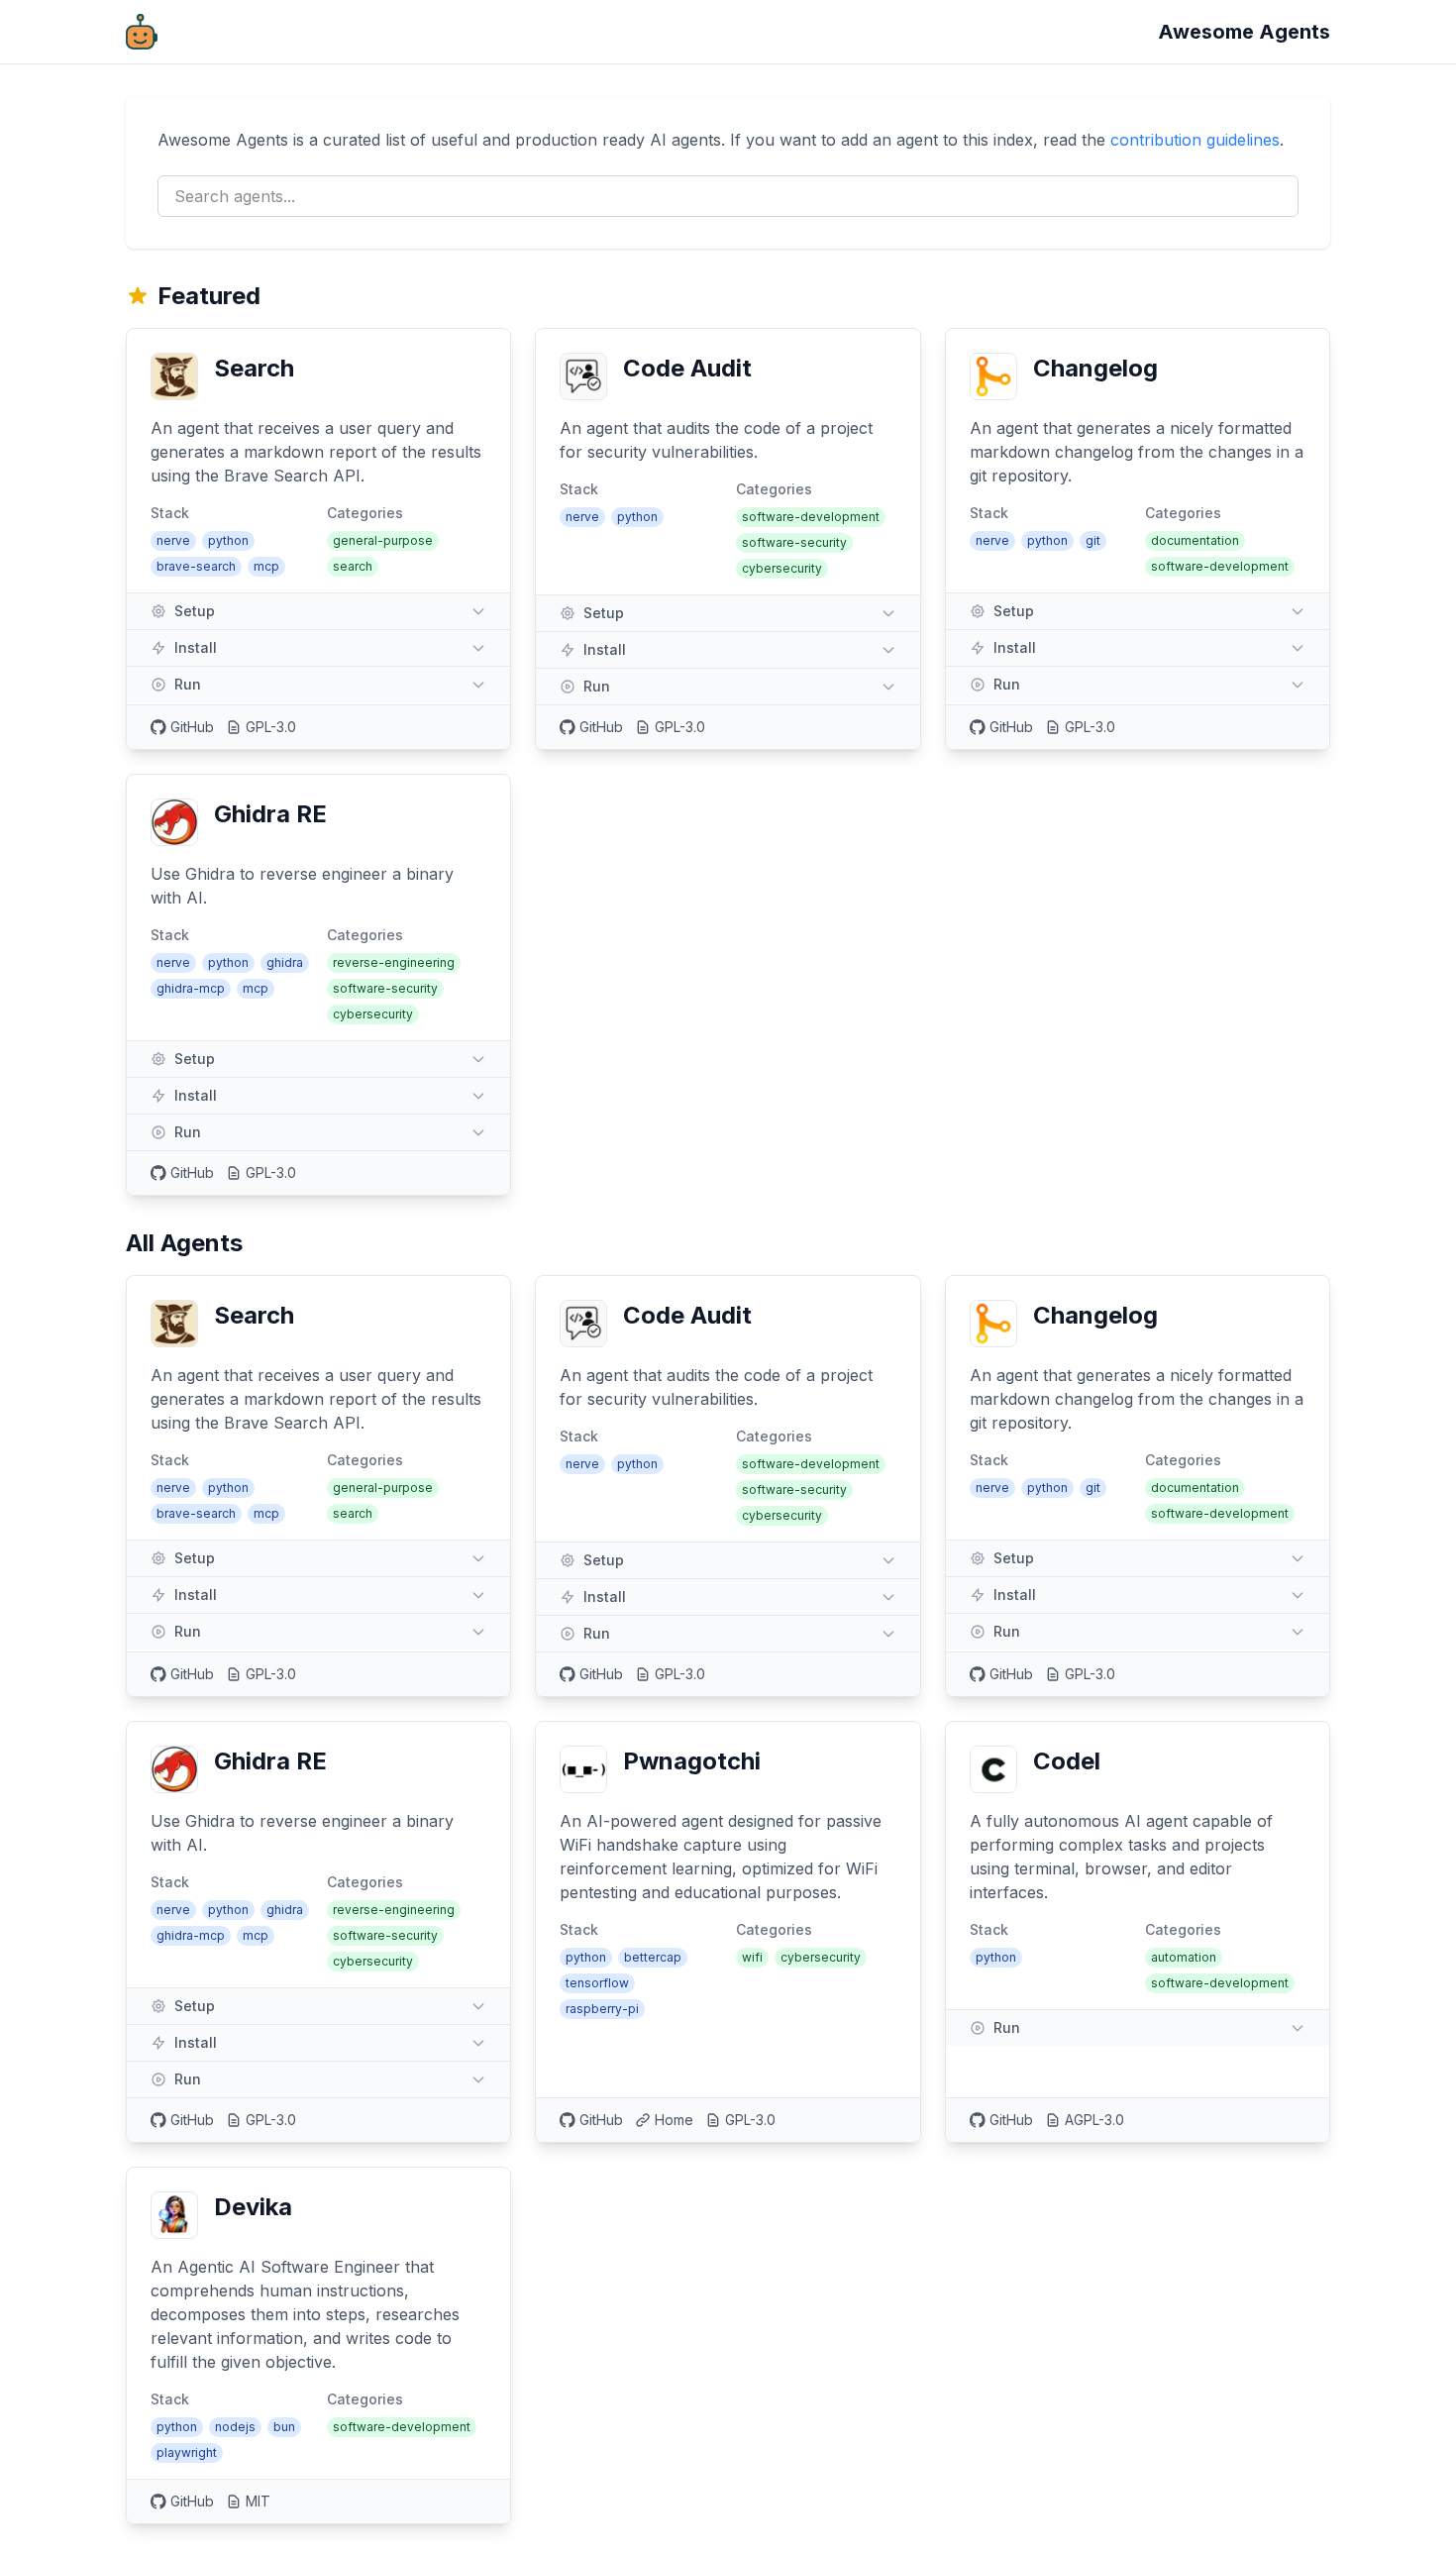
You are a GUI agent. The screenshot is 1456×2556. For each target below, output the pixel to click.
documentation (1195, 540)
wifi (752, 1957)
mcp (266, 566)
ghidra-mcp (191, 988)
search (353, 566)
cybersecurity (782, 568)
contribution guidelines (1195, 140)
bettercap (653, 1957)
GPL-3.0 (271, 727)
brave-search (196, 566)
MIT (258, 2501)
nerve (173, 540)
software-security (794, 542)
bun (284, 2427)
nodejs (235, 2427)
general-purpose (383, 540)
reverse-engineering (394, 962)
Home (674, 2120)
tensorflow (597, 1983)
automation (1184, 1957)
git (1093, 540)
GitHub (192, 727)
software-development (811, 517)
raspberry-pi (602, 2009)
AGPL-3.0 (1094, 2120)
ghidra (285, 962)
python (228, 540)
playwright (187, 2452)
